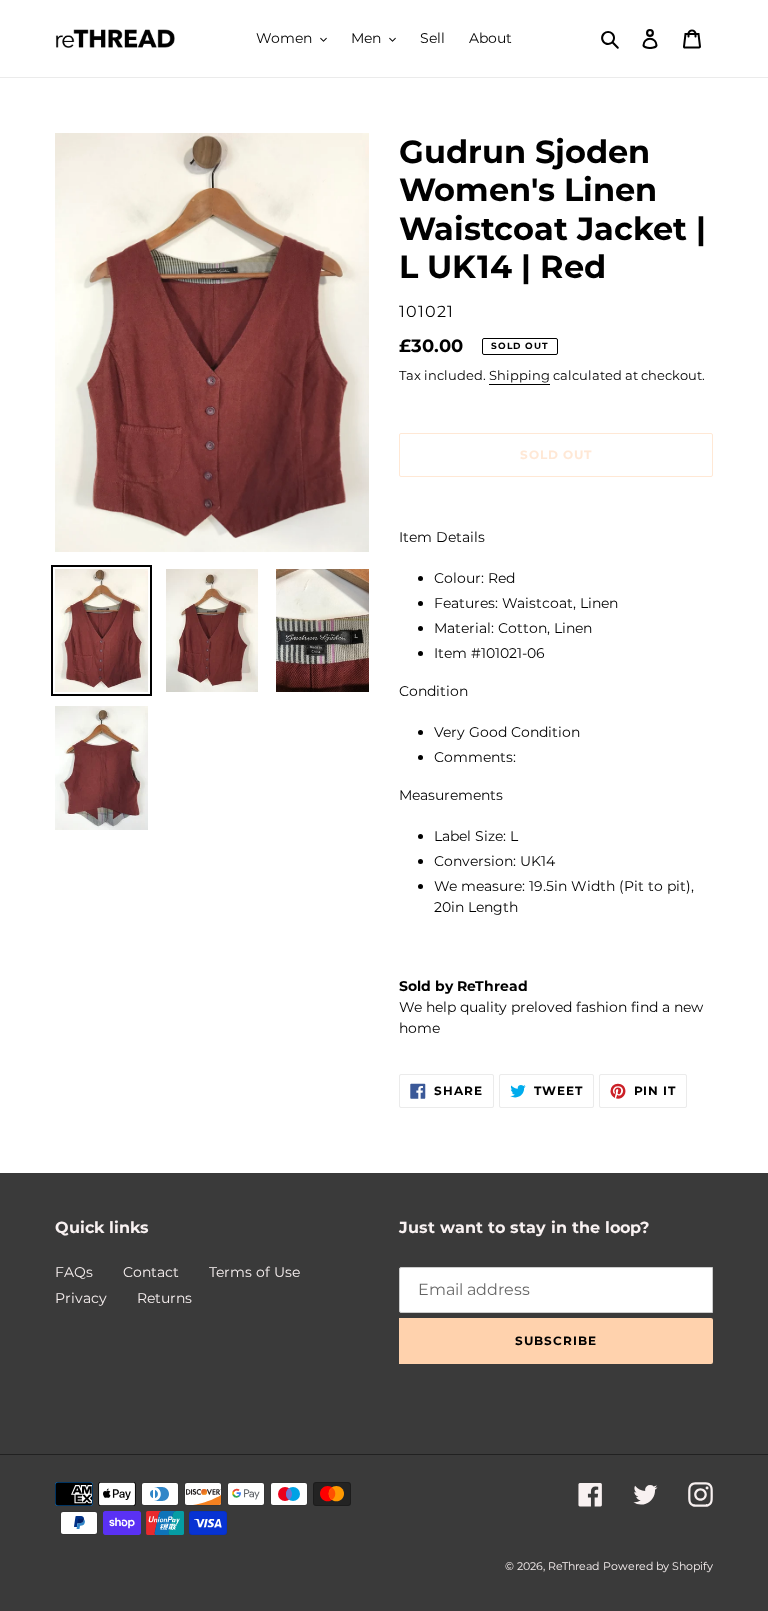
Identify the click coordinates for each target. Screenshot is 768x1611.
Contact (151, 1272)
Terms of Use (254, 1272)
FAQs (74, 1272)
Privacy (81, 1298)
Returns (164, 1298)
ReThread (573, 1566)
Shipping (519, 375)
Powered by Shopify (658, 1566)
